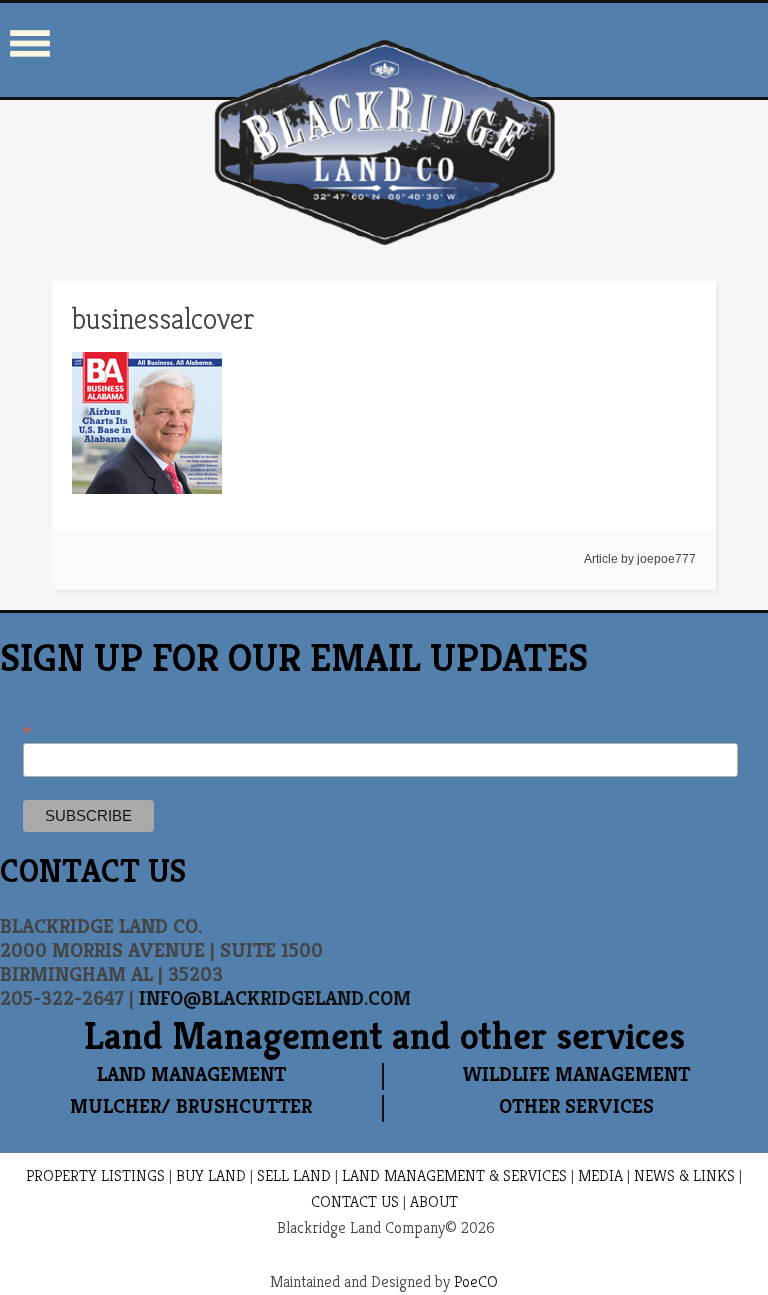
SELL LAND (294, 1175)
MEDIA (600, 1175)
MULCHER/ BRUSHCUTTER (191, 1106)
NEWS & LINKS (684, 1175)
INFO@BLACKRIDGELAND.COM (275, 998)
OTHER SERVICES (576, 1106)
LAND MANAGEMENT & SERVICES (454, 1175)
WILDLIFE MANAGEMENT (576, 1074)
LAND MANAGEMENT (191, 1074)
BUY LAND (211, 1175)
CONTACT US (355, 1201)
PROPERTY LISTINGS (95, 1175)
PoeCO (476, 1281)
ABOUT (434, 1201)
